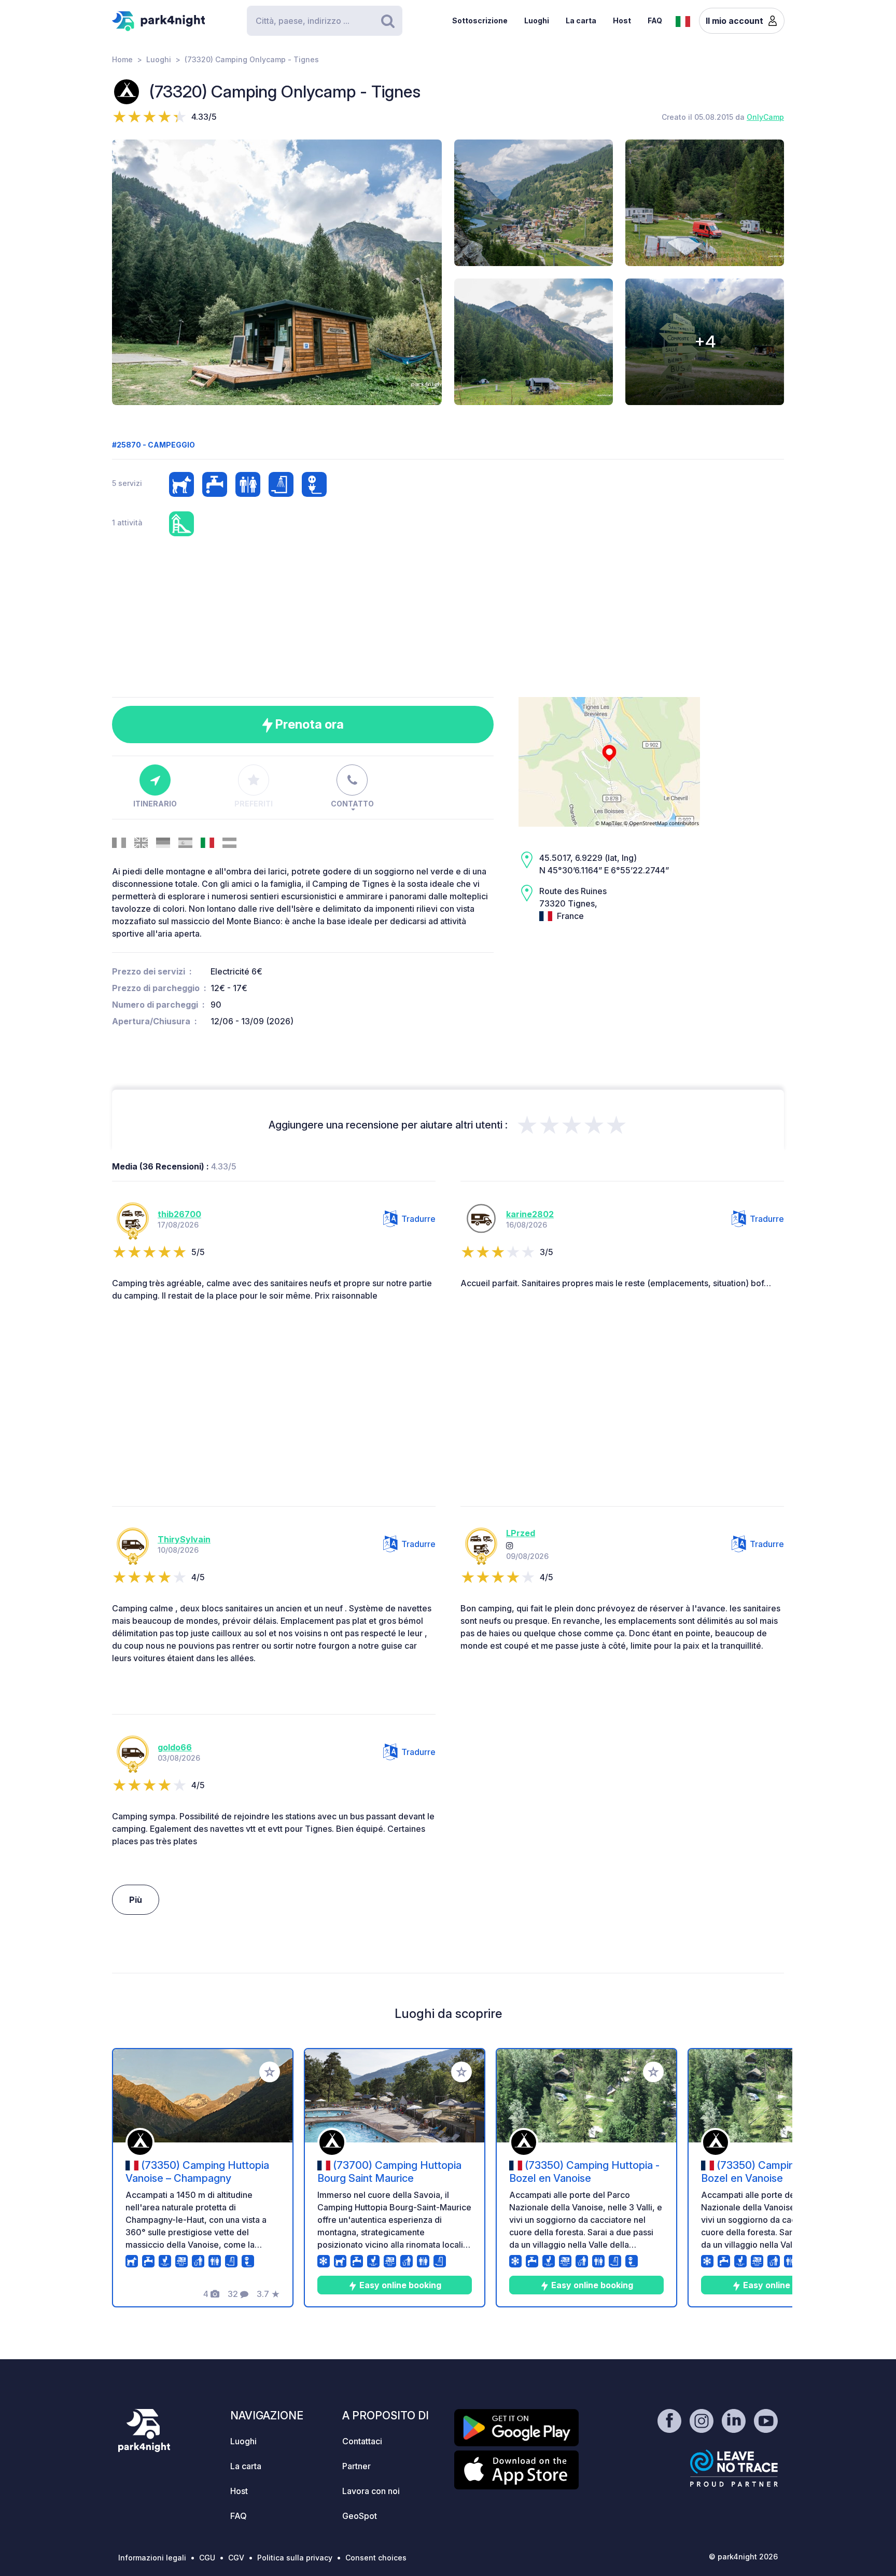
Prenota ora (308, 724)
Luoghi (537, 20)
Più (136, 1900)
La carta (581, 20)
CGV (236, 2558)
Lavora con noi (371, 2491)
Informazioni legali (152, 2558)
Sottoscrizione (480, 20)
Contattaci (362, 2441)
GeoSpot (360, 2516)
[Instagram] (510, 1545)
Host (622, 20)
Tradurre (418, 1219)
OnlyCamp (765, 117)
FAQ (655, 20)
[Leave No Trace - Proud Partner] (734, 2468)
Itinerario (155, 804)
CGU (207, 2558)
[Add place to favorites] (270, 2072)
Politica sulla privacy (295, 2558)
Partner (356, 2466)
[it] (683, 20)
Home (122, 59)
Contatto (352, 804)
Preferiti (254, 804)
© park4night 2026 (743, 2557)
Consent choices (376, 2558)
